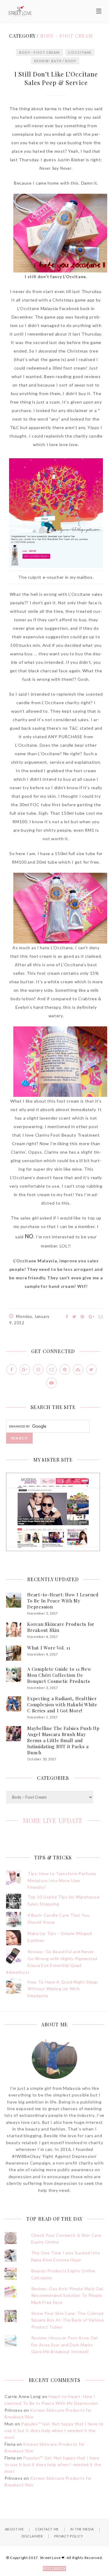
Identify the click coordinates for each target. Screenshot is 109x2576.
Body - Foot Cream (40, 52)
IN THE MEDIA (82, 2529)
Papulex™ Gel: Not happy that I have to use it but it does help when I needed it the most (54, 2431)
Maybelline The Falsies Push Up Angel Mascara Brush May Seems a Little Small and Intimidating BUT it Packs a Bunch (63, 1740)
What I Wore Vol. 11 (49, 1648)
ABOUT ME (14, 2529)
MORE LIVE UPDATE (53, 1820)
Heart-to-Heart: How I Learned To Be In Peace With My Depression (63, 1601)
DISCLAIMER (32, 2536)
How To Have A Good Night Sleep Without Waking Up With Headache (63, 1989)
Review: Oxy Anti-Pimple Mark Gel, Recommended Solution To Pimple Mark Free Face (68, 2295)
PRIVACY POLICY (69, 2536)
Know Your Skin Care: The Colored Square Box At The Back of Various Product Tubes (68, 2320)
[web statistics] (54, 2569)
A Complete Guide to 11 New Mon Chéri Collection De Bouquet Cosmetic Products (59, 1675)
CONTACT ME (47, 2529)
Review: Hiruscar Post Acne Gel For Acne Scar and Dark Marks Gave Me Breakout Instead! (64, 2345)
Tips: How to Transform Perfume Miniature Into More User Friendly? (62, 1880)
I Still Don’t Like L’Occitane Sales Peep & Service (56, 78)
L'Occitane (80, 52)
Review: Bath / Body (55, 61)
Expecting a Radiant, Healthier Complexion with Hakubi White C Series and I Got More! (62, 1704)
